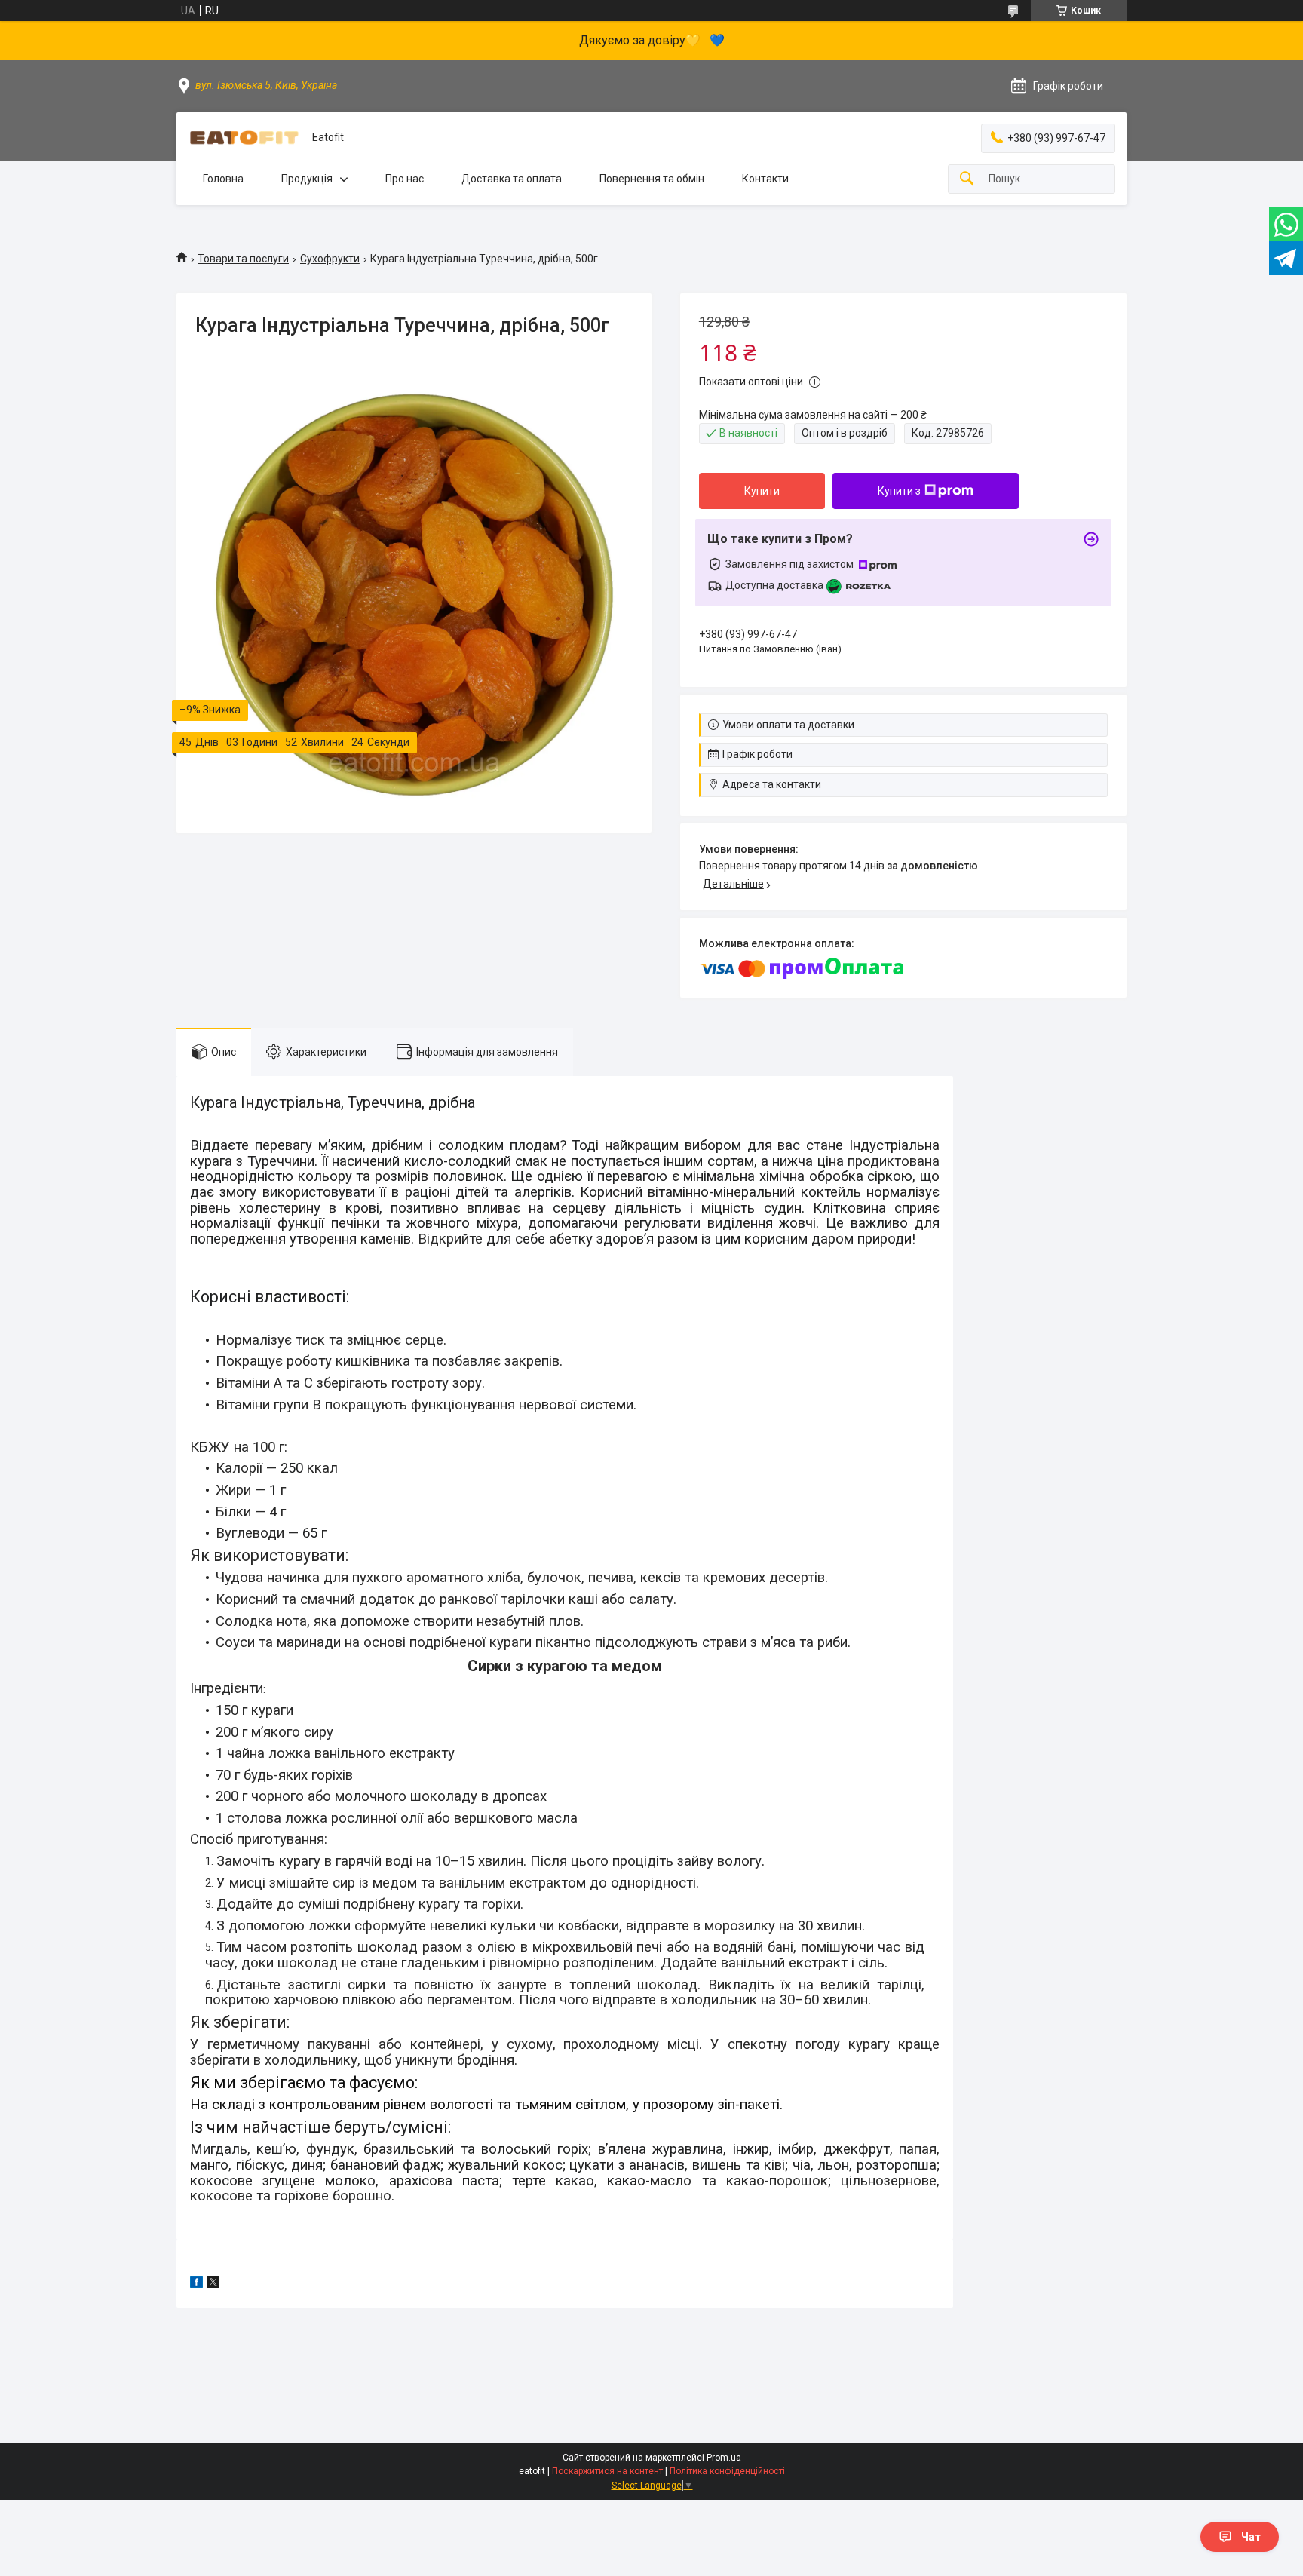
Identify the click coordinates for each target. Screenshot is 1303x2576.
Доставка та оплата (512, 179)
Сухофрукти (330, 259)
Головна (223, 179)
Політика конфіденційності (727, 2471)
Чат (1251, 2537)
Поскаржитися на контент (607, 2471)
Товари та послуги (243, 259)
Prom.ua (724, 2458)
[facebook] (196, 2284)
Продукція (307, 179)
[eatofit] (244, 138)
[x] (213, 2284)
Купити (762, 491)
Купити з (899, 491)
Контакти (765, 179)
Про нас (405, 179)
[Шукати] (967, 179)
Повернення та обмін (652, 179)
